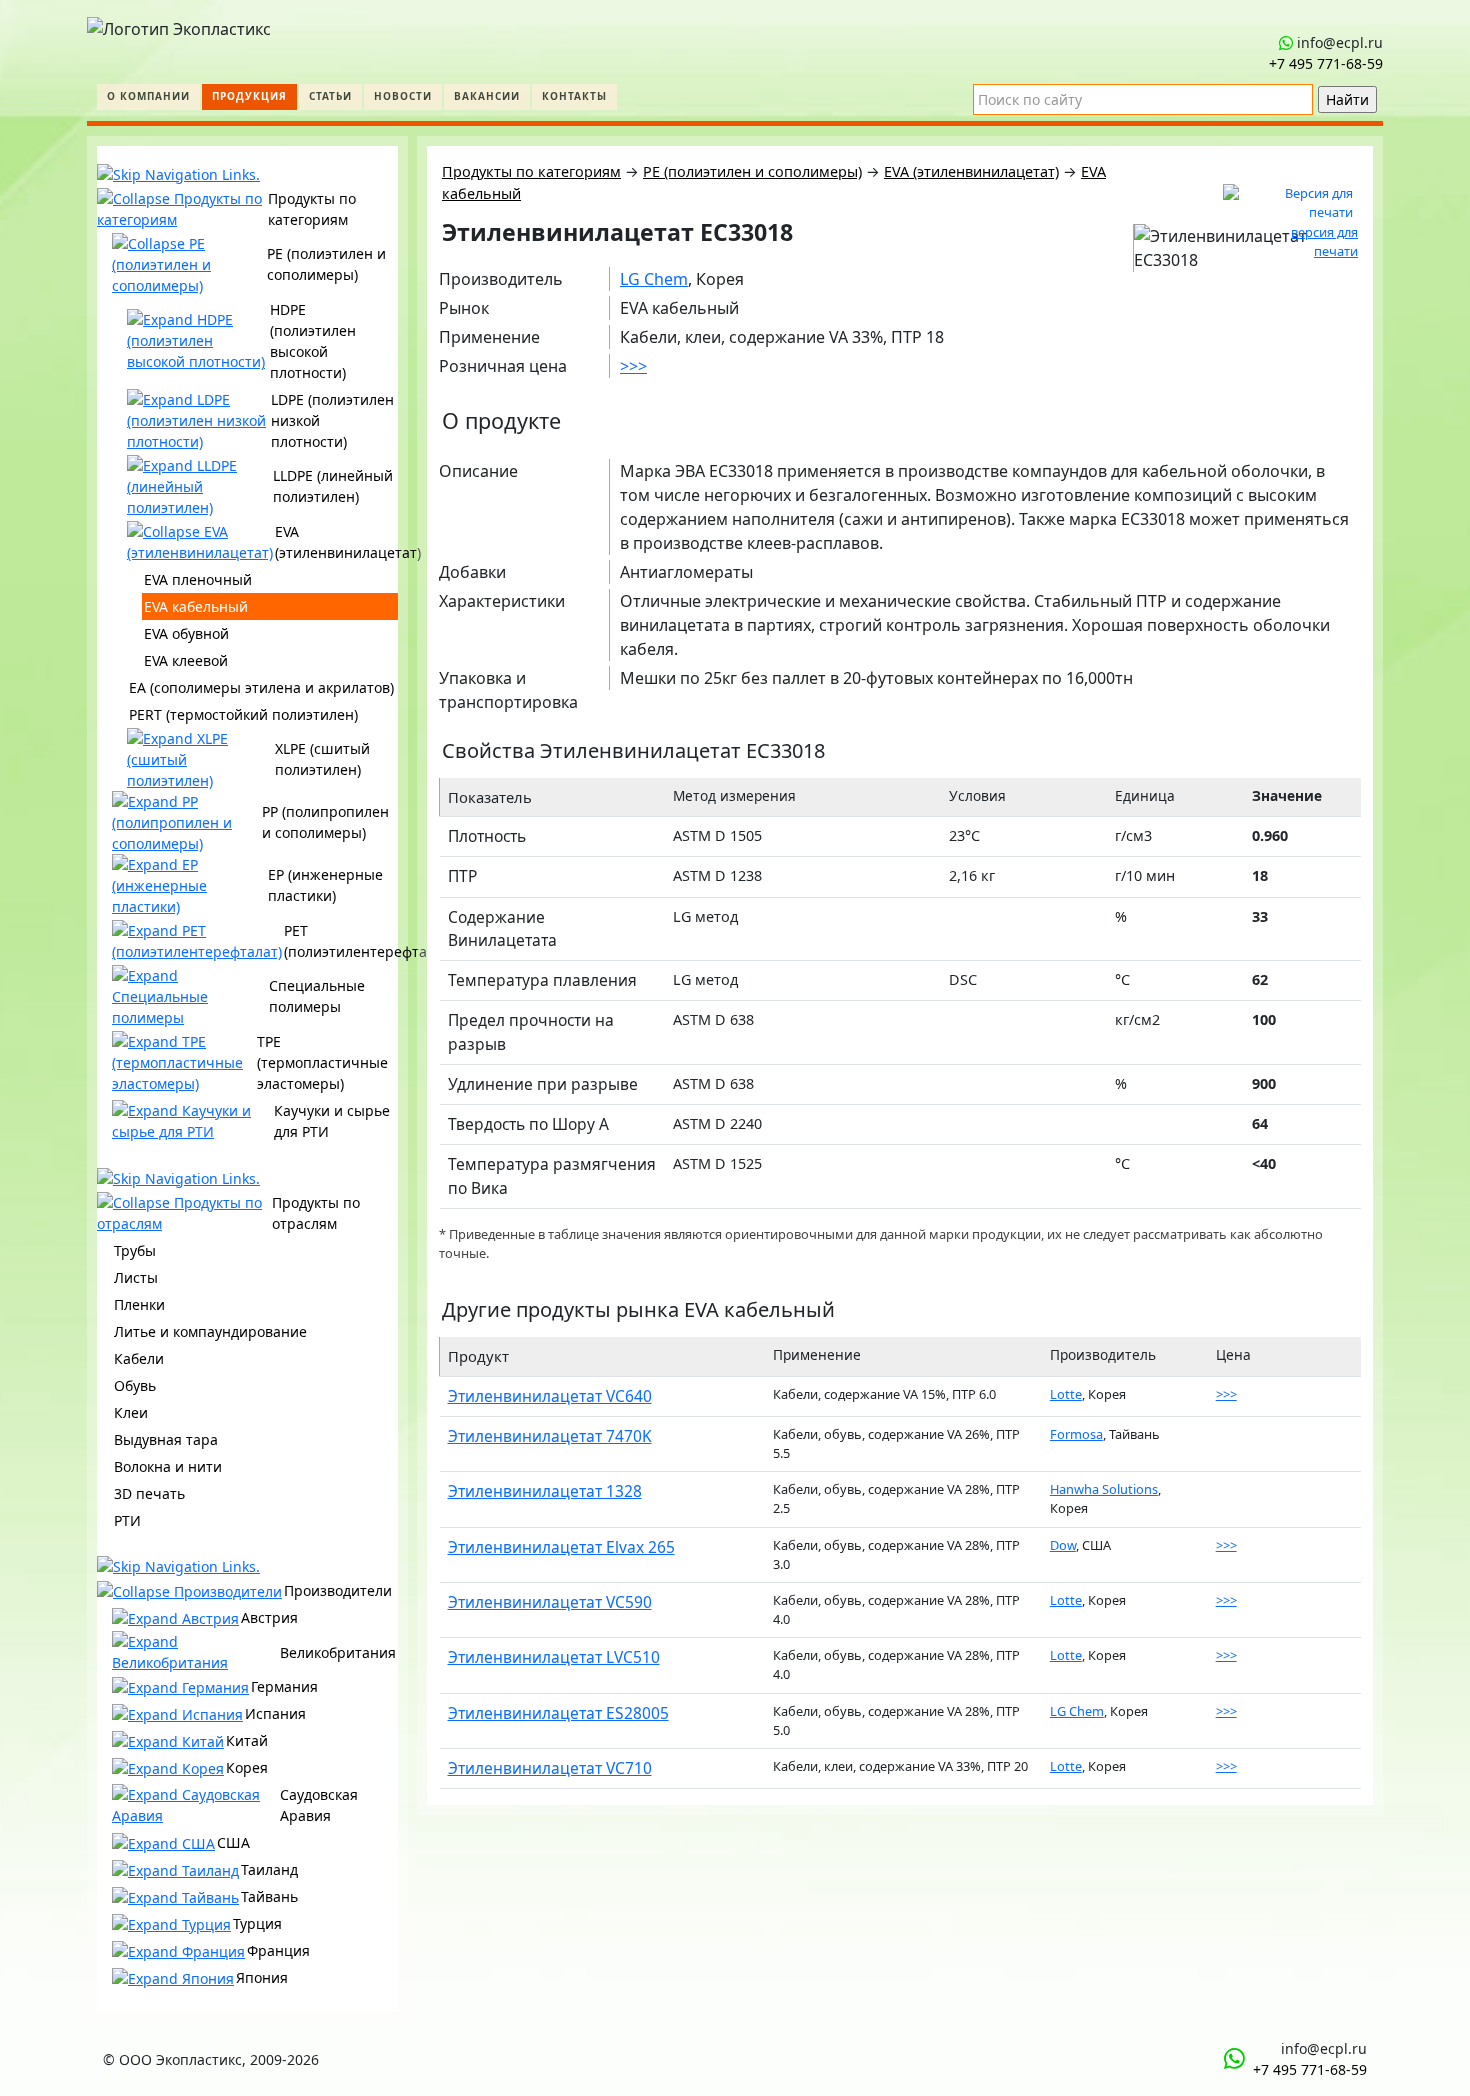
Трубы (135, 1250)
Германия (284, 1686)
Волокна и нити (168, 1466)
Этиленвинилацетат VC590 (550, 1602)
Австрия (269, 1617)
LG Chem (654, 279)
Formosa (1076, 1434)
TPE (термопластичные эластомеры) (322, 1062)
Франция (278, 1950)
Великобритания (338, 1652)
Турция (257, 1923)
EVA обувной (186, 633)
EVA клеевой (186, 660)
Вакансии (487, 96)
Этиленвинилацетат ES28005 (558, 1713)
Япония (262, 1977)
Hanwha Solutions (1104, 1489)
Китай (247, 1740)
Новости (403, 96)
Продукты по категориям (531, 171)
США (233, 1842)
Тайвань (269, 1896)
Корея (247, 1767)
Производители (338, 1590)
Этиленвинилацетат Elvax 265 (561, 1547)
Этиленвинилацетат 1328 (545, 1491)
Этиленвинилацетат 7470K (550, 1436)
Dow (1063, 1545)
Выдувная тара (166, 1439)
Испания (275, 1713)
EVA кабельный (196, 606)
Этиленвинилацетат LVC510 (554, 1657)
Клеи (131, 1412)
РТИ (127, 1520)
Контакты (574, 96)
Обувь (135, 1385)
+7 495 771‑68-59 (1326, 63)
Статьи (330, 96)
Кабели (139, 1358)
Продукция (249, 96)
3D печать (149, 1493)
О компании (148, 96)
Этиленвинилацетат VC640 (550, 1396)
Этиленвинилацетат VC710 (550, 1768)
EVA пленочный (198, 579)
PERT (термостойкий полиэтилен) (243, 714)
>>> (633, 366)
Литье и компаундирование (210, 1331)
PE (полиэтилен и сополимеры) (752, 171)
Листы (136, 1277)
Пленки (139, 1304)
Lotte (1066, 1394)
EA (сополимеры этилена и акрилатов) (261, 687)
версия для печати (1324, 241)
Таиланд (269, 1869)
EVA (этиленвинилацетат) (971, 171)
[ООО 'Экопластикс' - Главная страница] (179, 24)
